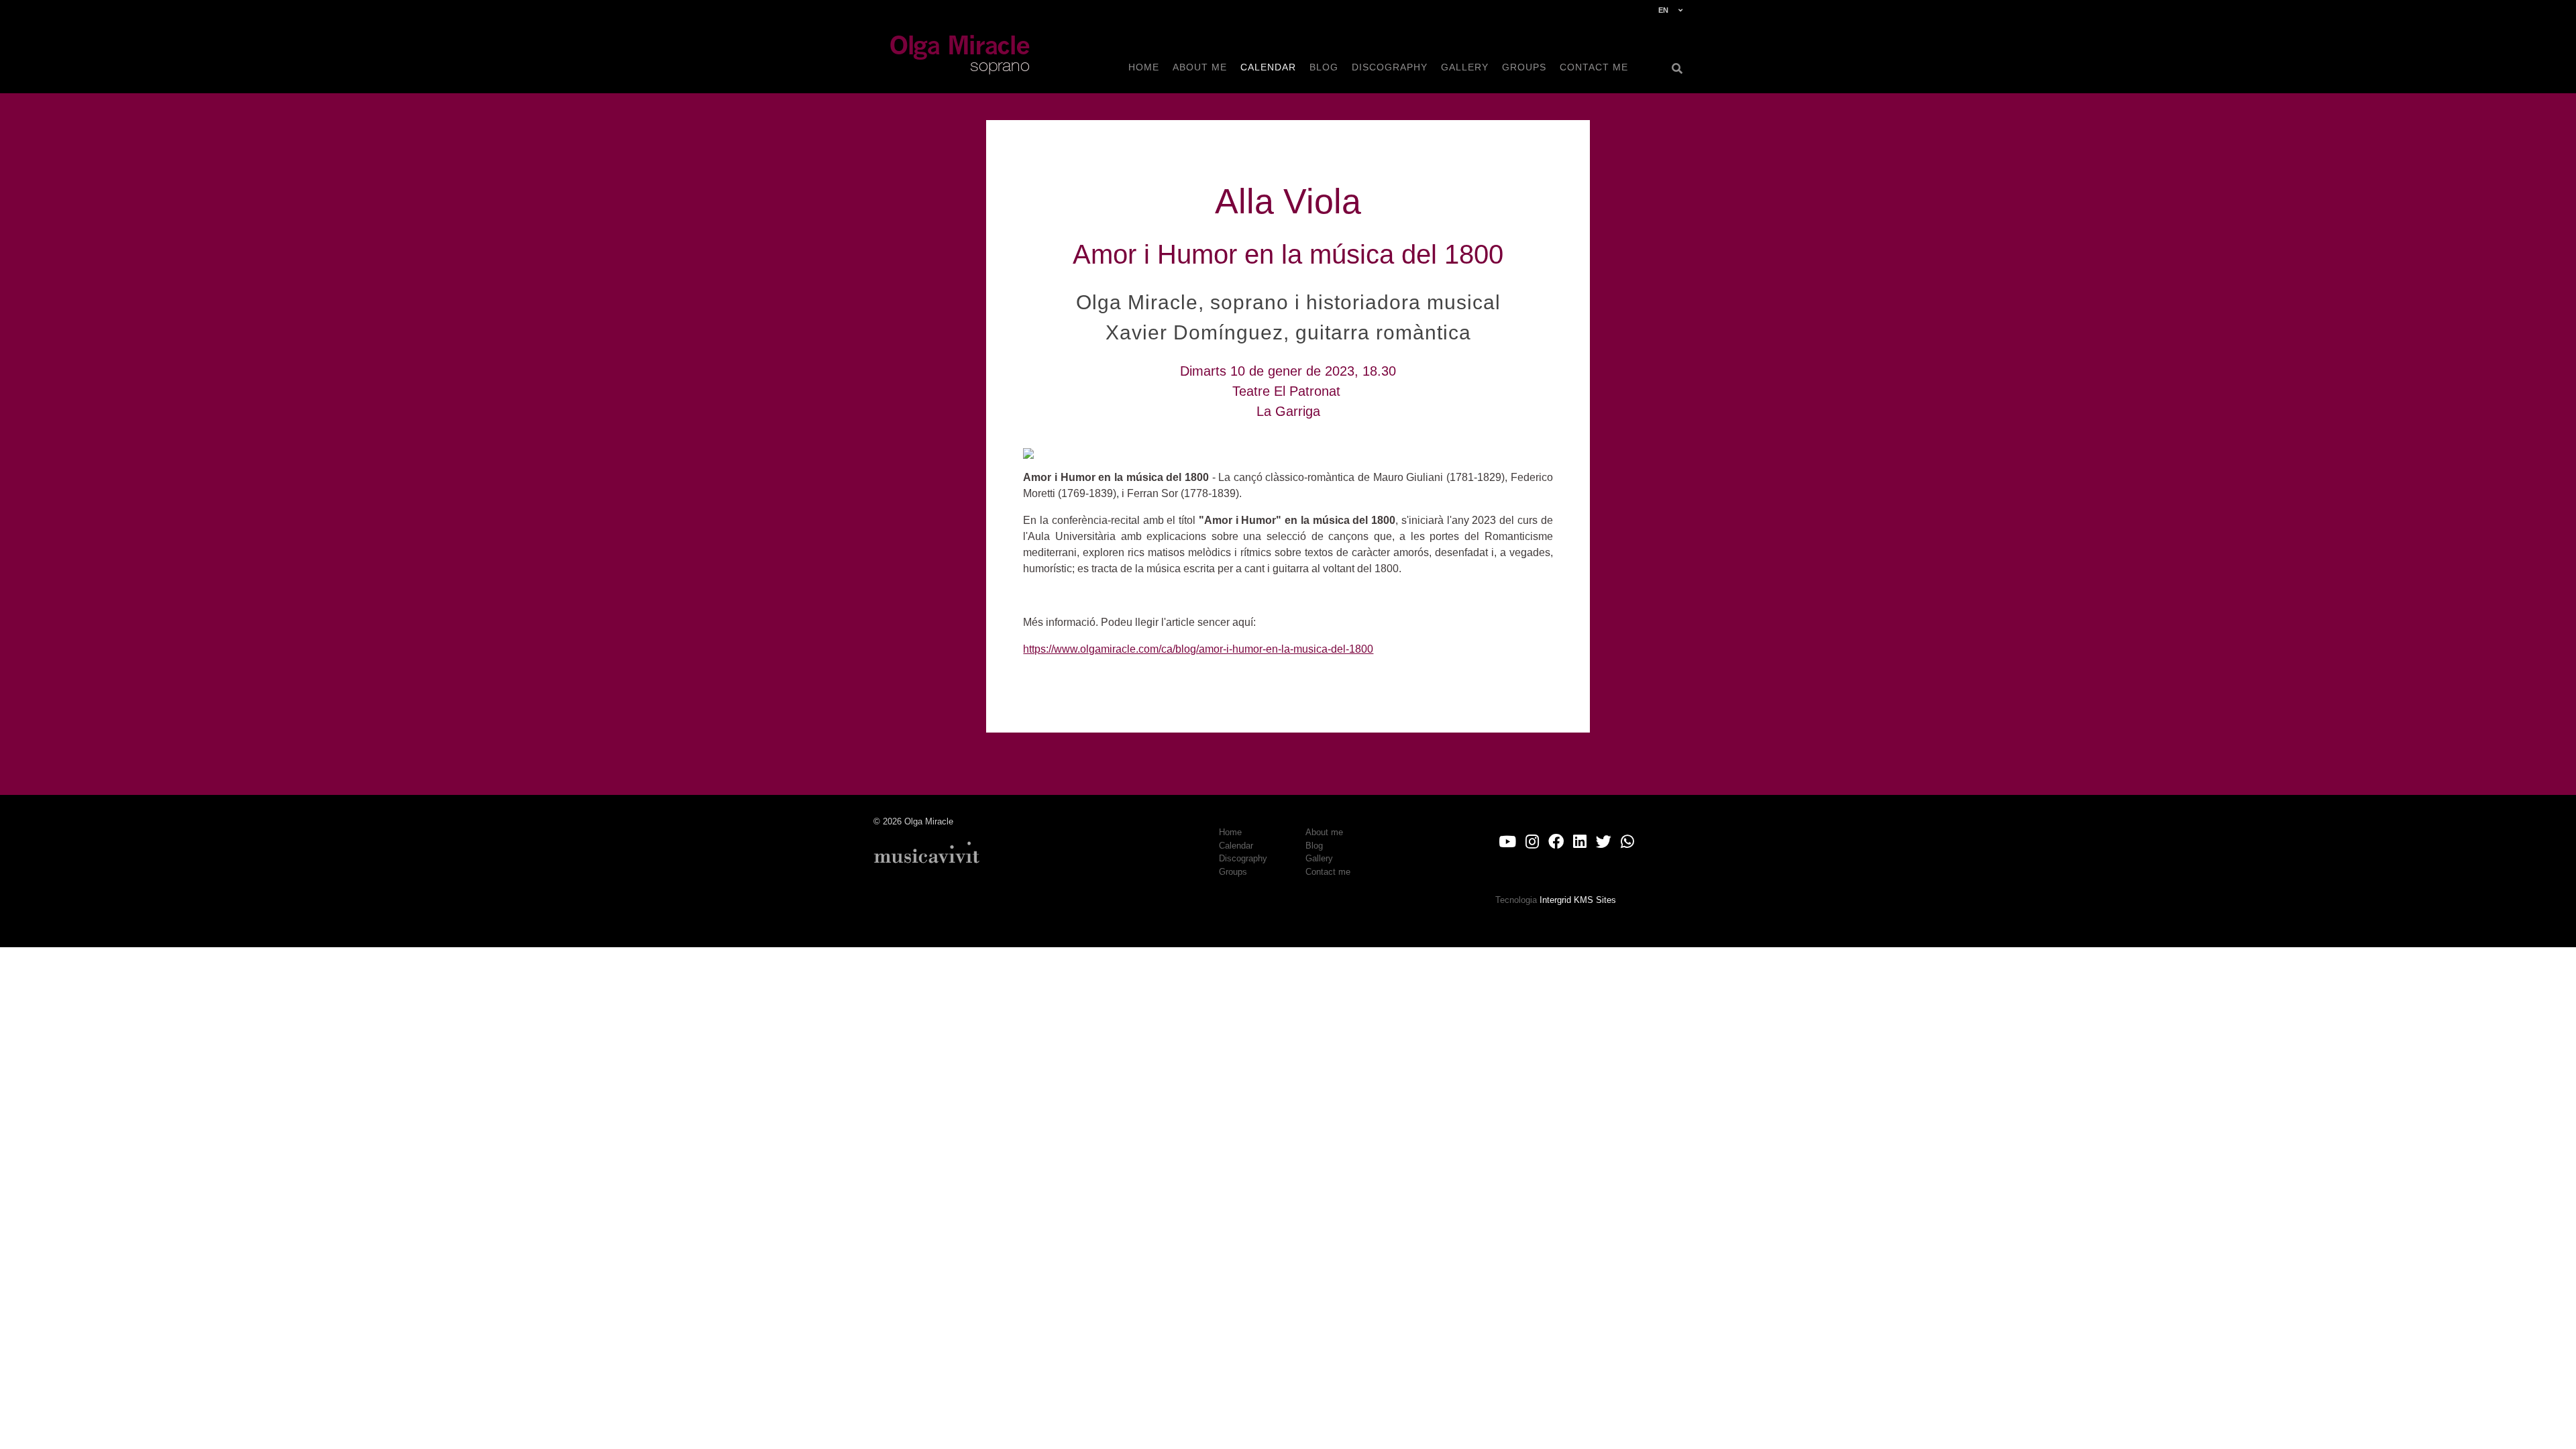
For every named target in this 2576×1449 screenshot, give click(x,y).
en (1663, 10)
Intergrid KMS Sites (1578, 900)
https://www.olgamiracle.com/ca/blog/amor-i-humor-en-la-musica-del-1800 (1198, 649)
